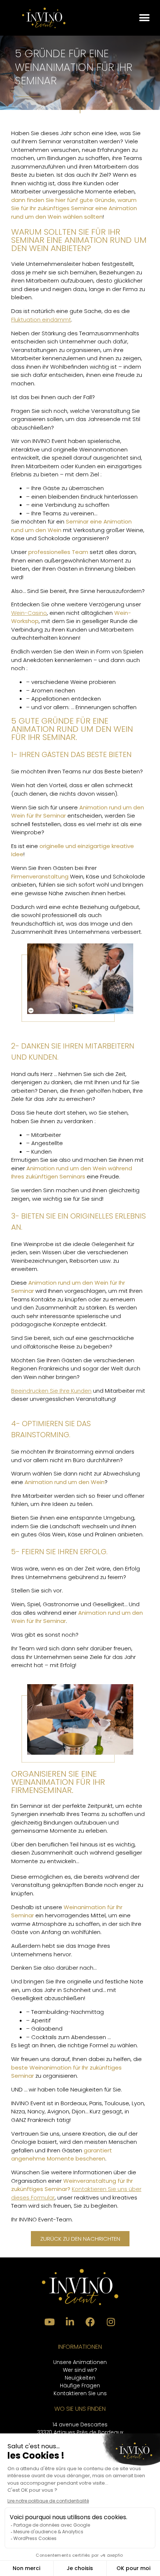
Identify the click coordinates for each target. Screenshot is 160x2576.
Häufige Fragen (80, 2386)
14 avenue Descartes (80, 2425)
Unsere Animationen (80, 2362)
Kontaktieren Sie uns (80, 2393)
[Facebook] (90, 2322)
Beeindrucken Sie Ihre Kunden (51, 1391)
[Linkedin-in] (70, 2322)
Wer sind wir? (80, 2370)
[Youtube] (49, 2322)
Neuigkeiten (80, 2378)
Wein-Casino (29, 613)
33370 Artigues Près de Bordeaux (80, 2432)
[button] (144, 18)
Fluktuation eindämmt (41, 319)
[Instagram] (111, 2322)
